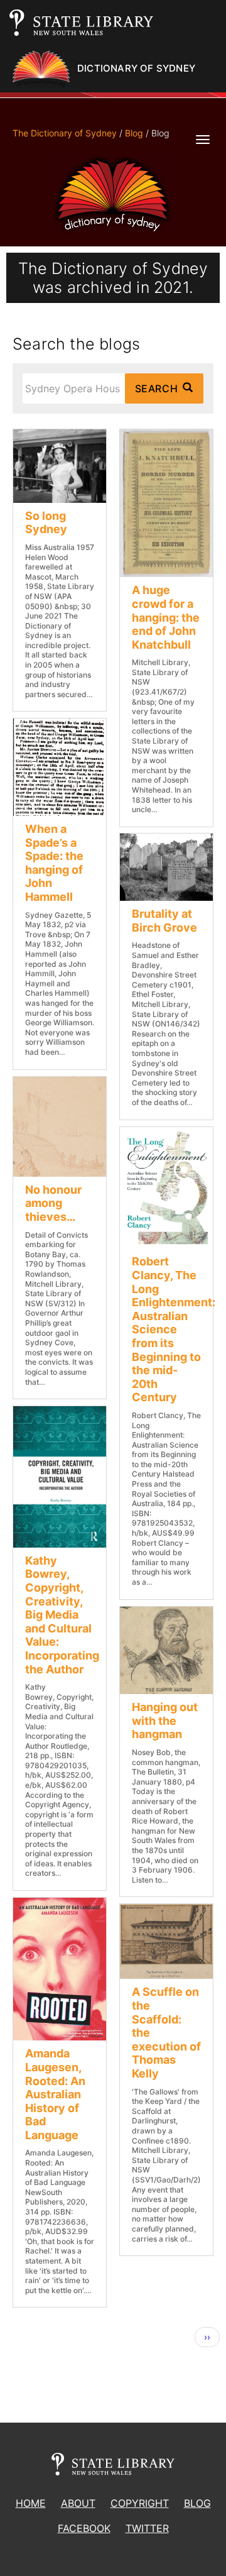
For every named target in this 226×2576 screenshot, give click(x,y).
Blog (134, 133)
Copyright (140, 2503)
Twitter (147, 2528)
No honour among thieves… (53, 1203)
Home (31, 2503)
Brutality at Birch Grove (164, 921)
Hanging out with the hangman (165, 1720)
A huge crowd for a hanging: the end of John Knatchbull (166, 617)
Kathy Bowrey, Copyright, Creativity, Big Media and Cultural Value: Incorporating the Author (62, 1615)
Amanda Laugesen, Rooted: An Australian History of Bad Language (55, 2094)
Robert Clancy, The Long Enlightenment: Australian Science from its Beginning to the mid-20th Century (174, 1329)
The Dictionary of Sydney (65, 133)
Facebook (84, 2528)
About (78, 2503)
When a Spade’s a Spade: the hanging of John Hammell (54, 863)
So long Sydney (46, 523)
